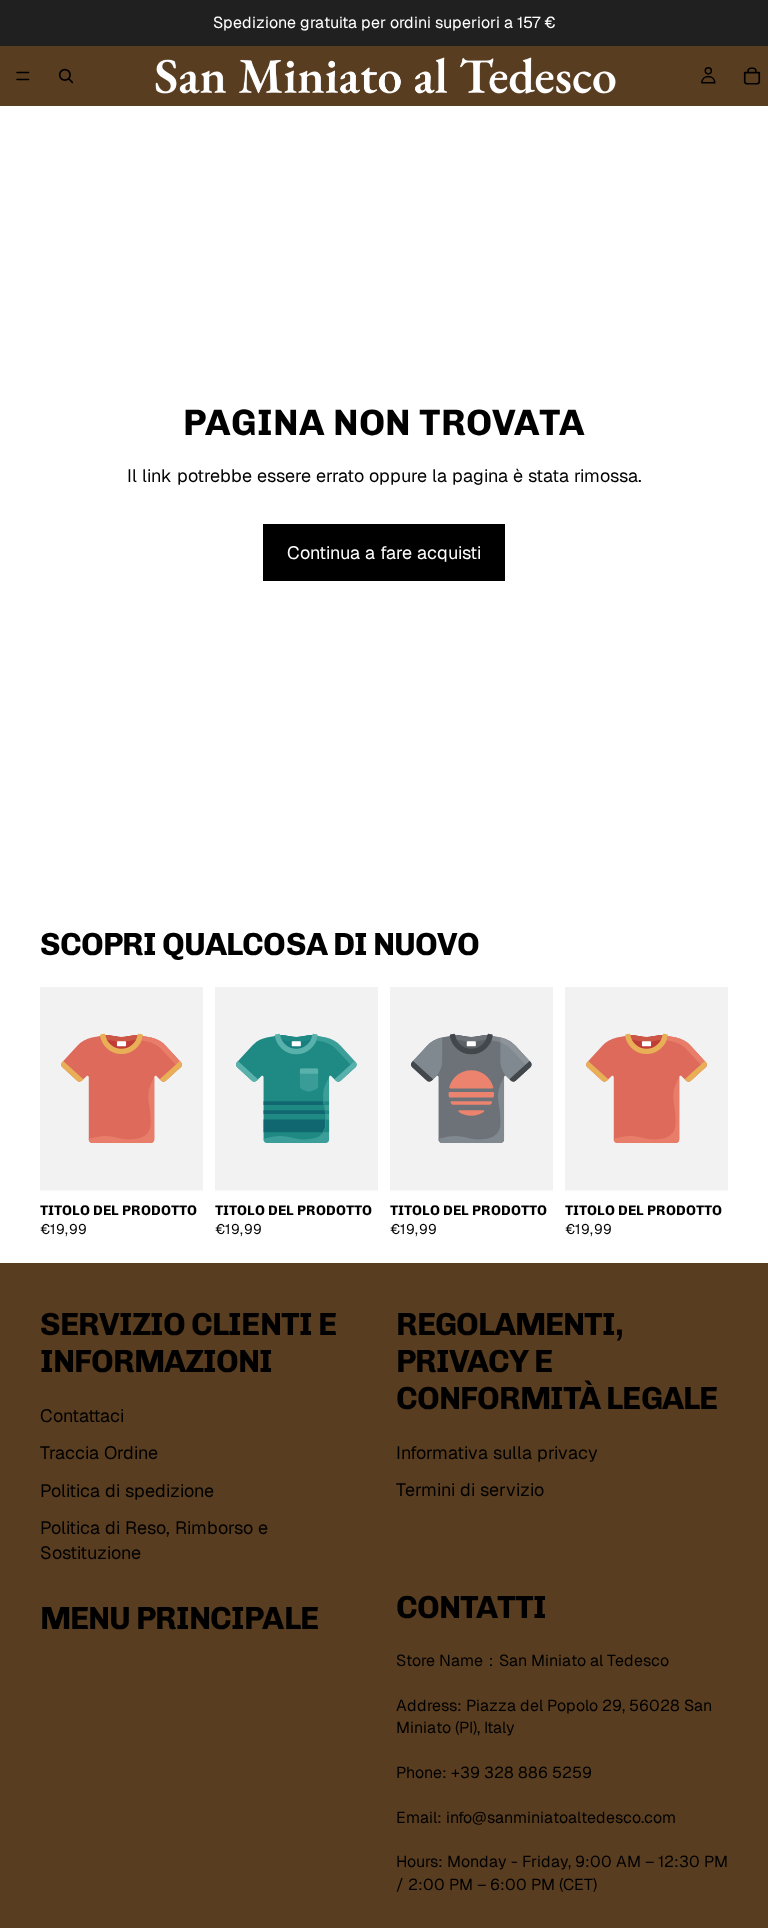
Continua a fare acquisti (384, 552)
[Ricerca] (66, 76)
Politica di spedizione (127, 1489)
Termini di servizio (470, 1489)
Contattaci (82, 1415)
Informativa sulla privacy (497, 1452)
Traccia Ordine (99, 1452)
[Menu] (23, 76)
